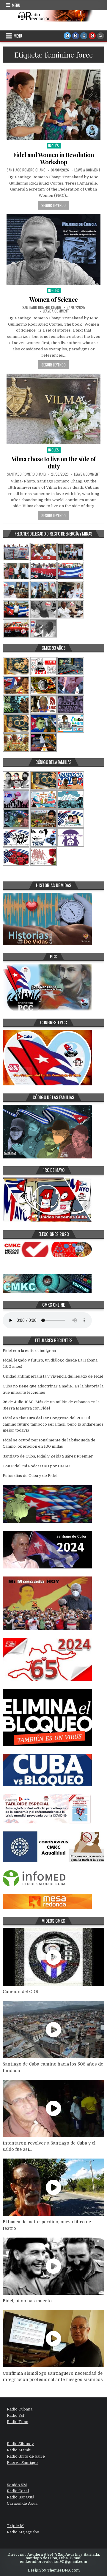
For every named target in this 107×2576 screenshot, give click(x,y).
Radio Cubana (20, 2409)
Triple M (15, 2526)
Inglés (54, 146)
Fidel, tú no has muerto (27, 2301)
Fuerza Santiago (22, 2463)
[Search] (100, 36)
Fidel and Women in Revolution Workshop (53, 158)
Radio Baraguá (21, 2497)
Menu (16, 5)
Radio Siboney (20, 2444)
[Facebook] (75, 36)
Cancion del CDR (21, 1992)
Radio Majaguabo (23, 2532)
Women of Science (53, 299)
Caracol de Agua (22, 2503)
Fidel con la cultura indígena (29, 1351)
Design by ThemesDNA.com (54, 2570)
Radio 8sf (16, 2415)
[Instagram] (84, 36)
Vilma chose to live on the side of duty (54, 462)
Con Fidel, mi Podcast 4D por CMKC (36, 1466)
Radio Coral (18, 2491)
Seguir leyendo (53, 205)
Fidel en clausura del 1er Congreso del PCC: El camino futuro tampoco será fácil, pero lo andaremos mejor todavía (53, 1424)
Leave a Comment (87, 170)
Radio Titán (18, 2422)
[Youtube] (92, 36)
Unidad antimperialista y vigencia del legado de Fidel (53, 1376)
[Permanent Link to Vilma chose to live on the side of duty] (53, 409)
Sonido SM (17, 2485)
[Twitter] (67, 36)
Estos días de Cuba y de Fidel (30, 1476)
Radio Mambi (19, 2450)
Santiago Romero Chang (26, 170)
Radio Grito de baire (26, 2456)
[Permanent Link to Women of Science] (53, 249)
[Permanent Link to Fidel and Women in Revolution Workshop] (53, 105)
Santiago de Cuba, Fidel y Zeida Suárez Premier (48, 1456)
